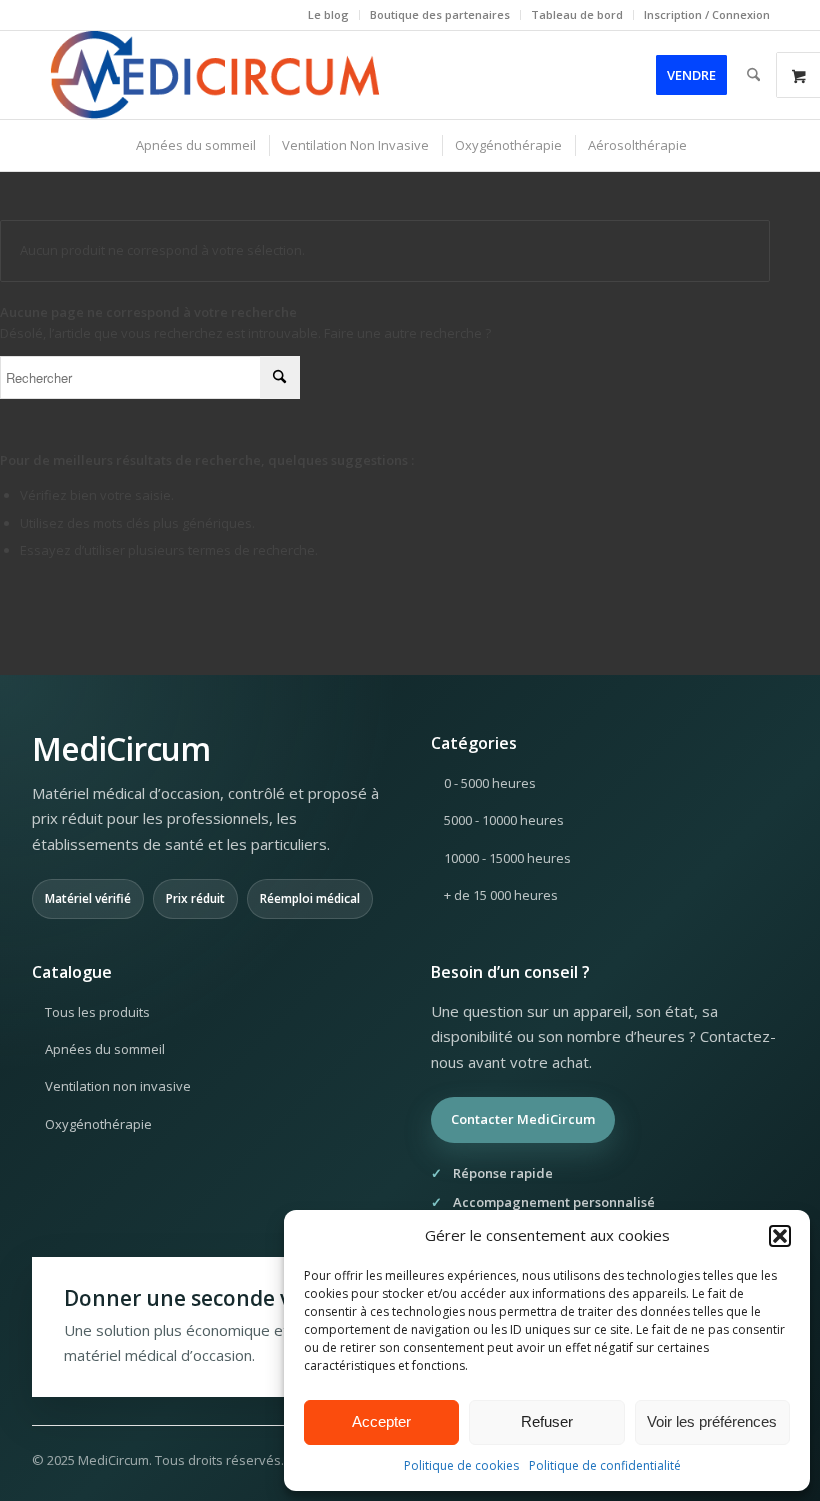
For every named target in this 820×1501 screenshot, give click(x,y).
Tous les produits (97, 1012)
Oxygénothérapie (98, 1124)
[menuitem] (329, 15)
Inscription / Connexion (707, 14)
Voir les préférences (712, 1421)
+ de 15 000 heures (501, 895)
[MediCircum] (216, 75)
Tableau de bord (577, 14)
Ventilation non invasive (118, 1086)
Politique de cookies (461, 1465)
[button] (780, 1236)
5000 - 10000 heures (504, 820)
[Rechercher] (753, 75)
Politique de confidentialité (605, 1465)
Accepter (381, 1421)
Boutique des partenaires (440, 14)
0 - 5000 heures (490, 783)
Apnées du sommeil (105, 1049)
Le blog (328, 14)
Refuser (547, 1421)
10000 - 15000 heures (507, 858)
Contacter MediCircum (523, 1119)
